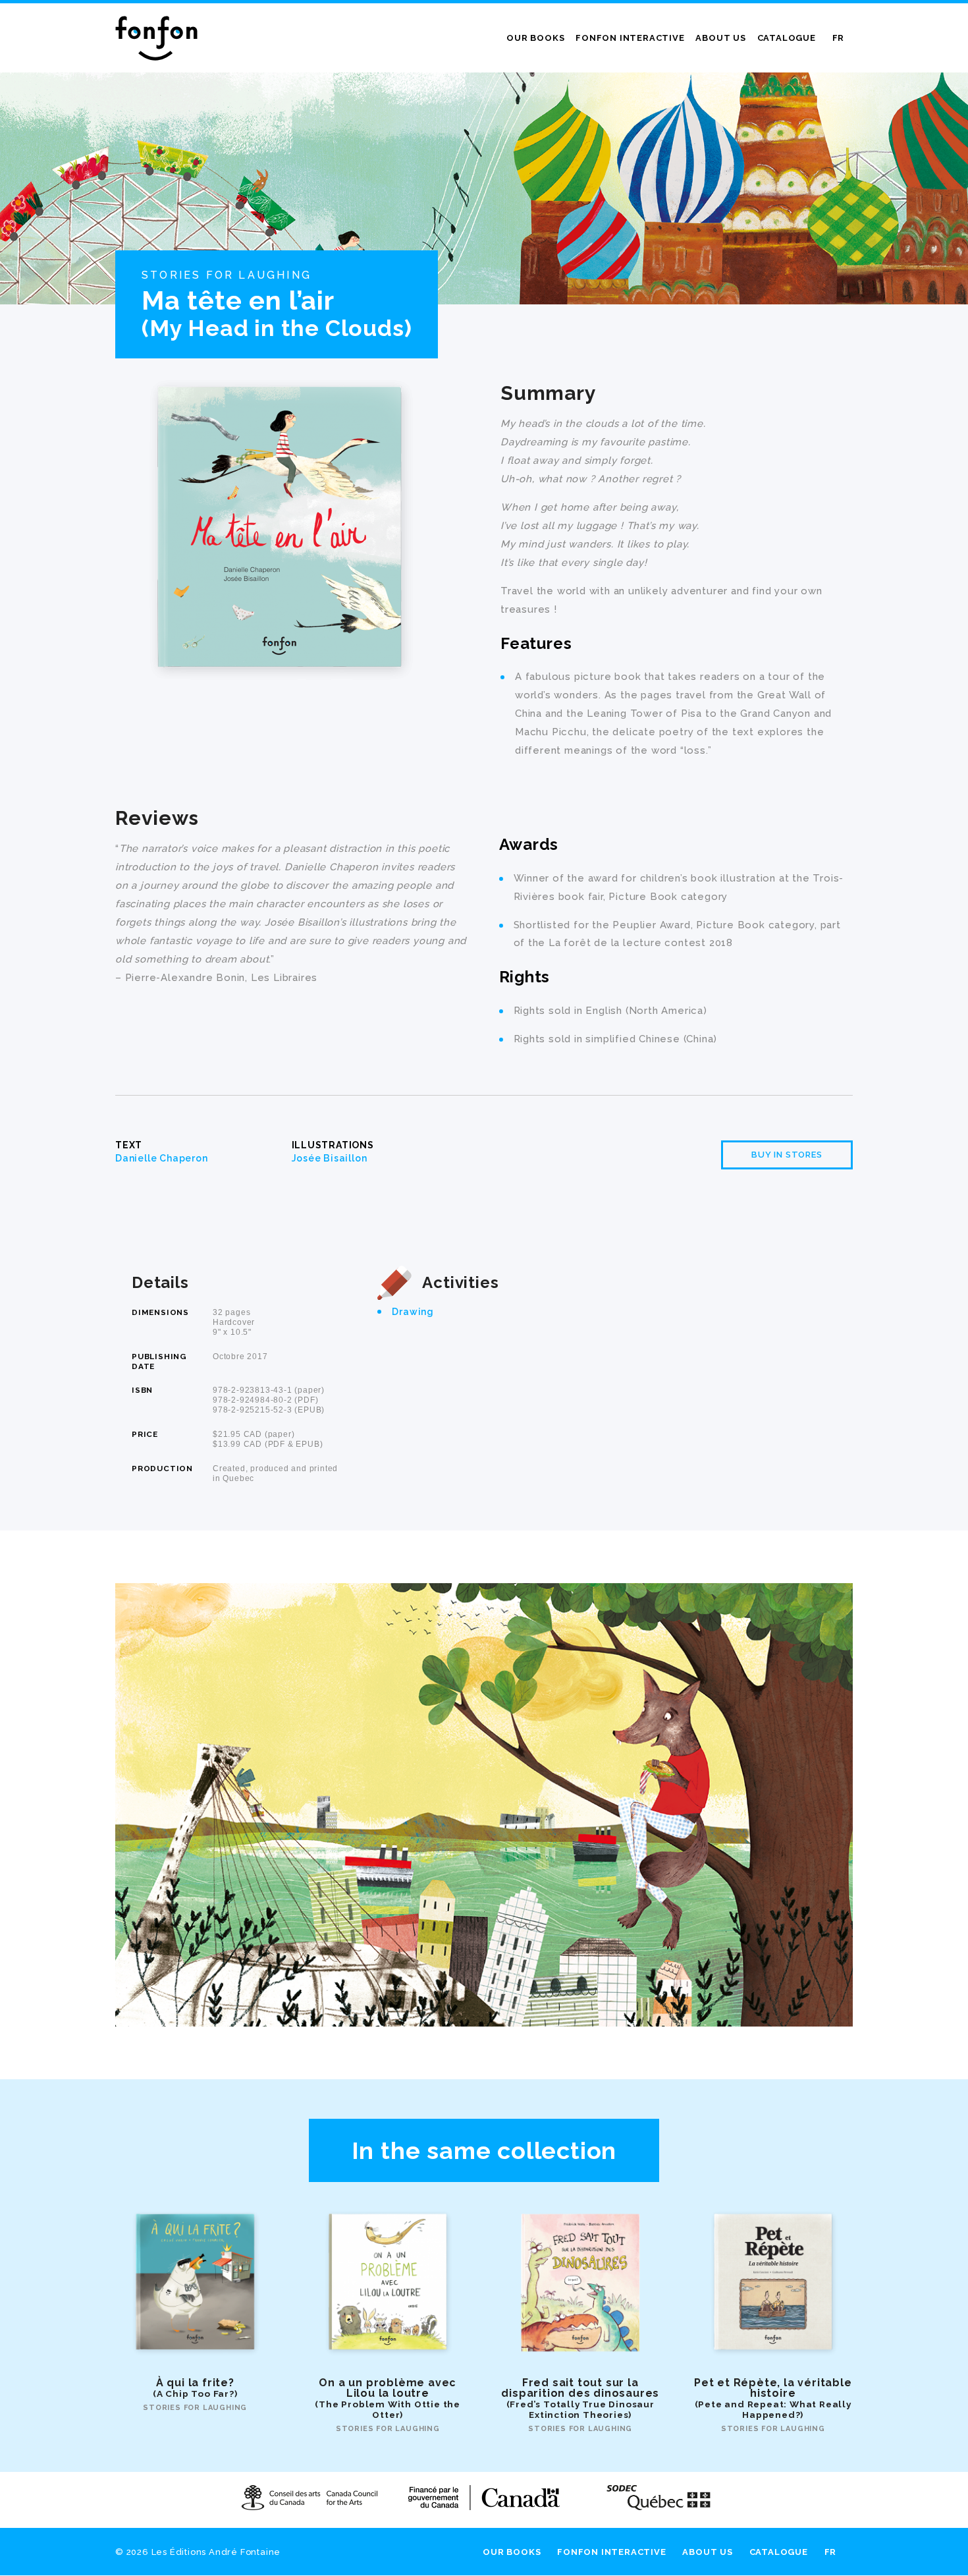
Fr (839, 38)
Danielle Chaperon (162, 1158)
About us (720, 38)
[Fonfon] (156, 38)
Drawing (413, 1312)
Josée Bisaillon (330, 1158)
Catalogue (787, 38)
